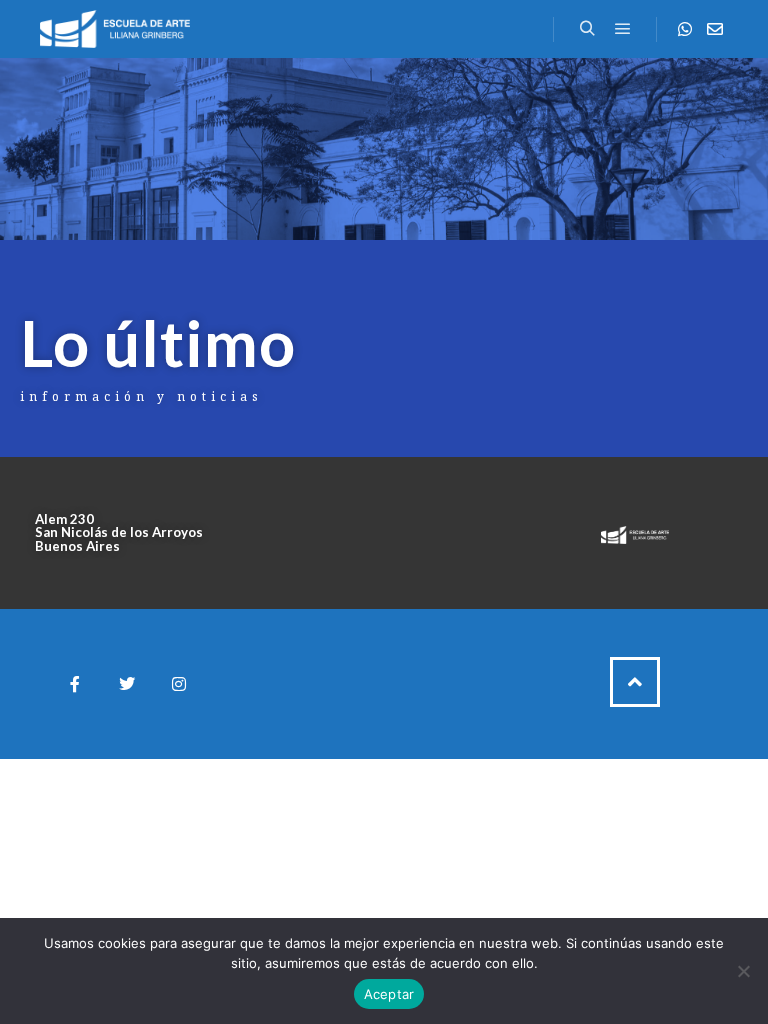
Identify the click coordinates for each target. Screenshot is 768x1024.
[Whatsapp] (685, 29)
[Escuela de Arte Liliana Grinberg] (115, 29)
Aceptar (389, 994)
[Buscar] (587, 29)
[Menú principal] (623, 29)
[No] (743, 971)
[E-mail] (715, 29)
